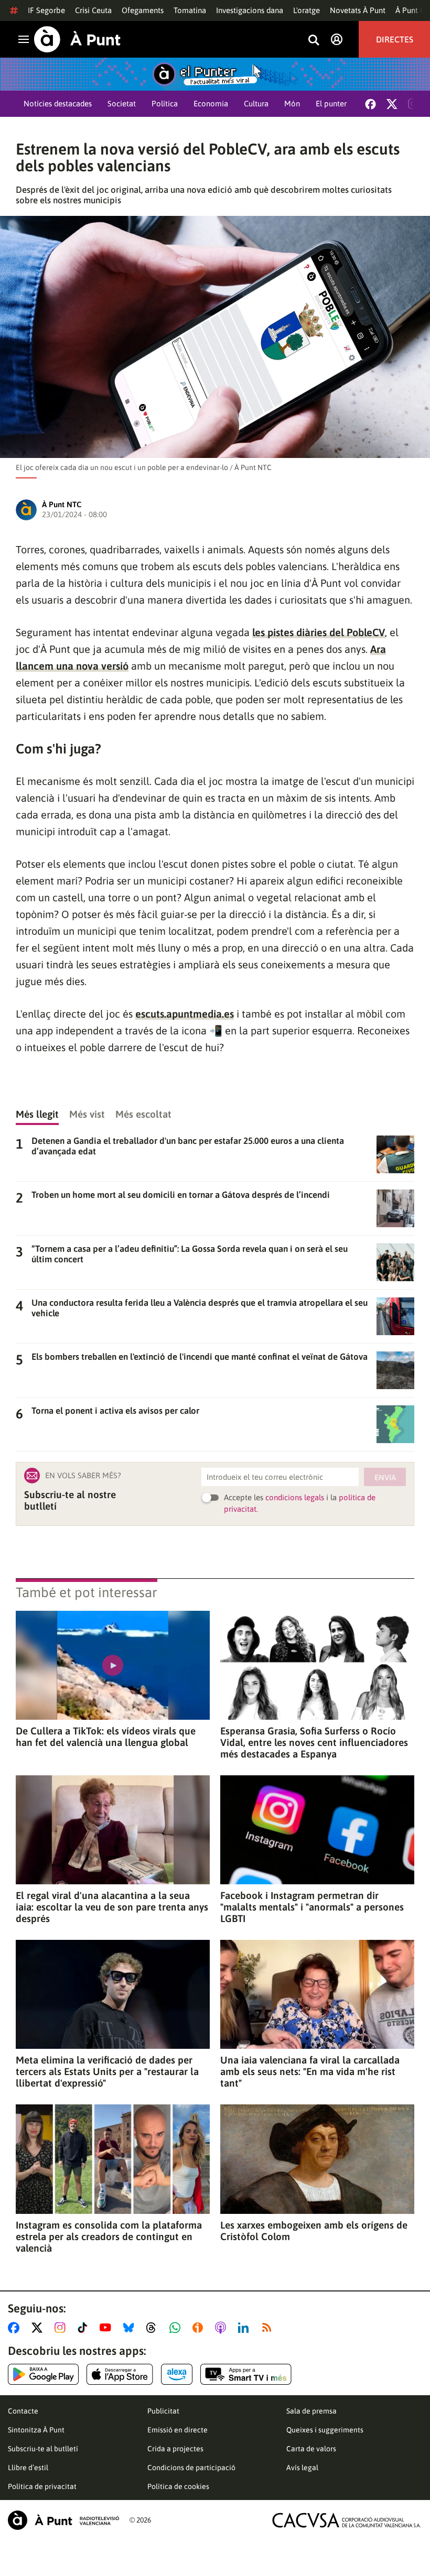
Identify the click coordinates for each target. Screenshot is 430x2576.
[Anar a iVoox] (200, 2328)
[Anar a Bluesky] (131, 2328)
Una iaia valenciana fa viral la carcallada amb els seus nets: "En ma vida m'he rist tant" (310, 2071)
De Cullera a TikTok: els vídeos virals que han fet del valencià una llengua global (106, 1737)
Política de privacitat (42, 2486)
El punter (331, 103)
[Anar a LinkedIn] (245, 2328)
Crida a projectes (175, 2449)
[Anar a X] (39, 2328)
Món (292, 103)
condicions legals (295, 1497)
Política (165, 103)
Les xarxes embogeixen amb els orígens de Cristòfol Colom (314, 2231)
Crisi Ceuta (93, 10)
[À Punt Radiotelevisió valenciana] (63, 2520)
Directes (395, 39)
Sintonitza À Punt (36, 2430)
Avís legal (302, 2468)
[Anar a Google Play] (43, 2374)
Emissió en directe (178, 2430)
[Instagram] (413, 104)
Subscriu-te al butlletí (43, 2449)
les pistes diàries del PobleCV (319, 632)
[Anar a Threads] (154, 2328)
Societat (122, 103)
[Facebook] (370, 104)
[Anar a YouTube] (107, 2328)
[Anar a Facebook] (16, 2328)
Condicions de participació (191, 2468)
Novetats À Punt (358, 10)
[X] (392, 104)
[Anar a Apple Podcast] (223, 2328)
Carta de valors (311, 2449)
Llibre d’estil (28, 2468)
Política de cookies (178, 2486)
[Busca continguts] (314, 41)
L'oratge (307, 10)
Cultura (256, 103)
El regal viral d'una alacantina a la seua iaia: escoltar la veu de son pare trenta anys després (112, 1907)
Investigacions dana (250, 10)
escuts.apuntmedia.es (185, 1014)
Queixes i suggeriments (325, 2430)
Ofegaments (143, 10)
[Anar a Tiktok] (85, 2328)
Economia (211, 103)
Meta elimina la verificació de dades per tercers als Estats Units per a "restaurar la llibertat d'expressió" (107, 2071)
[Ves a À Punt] (77, 39)
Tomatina (190, 10)
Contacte (23, 2411)
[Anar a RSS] (269, 2328)
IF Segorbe (46, 10)
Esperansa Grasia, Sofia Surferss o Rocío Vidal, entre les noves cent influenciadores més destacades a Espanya (314, 1742)
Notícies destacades (58, 103)
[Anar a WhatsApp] (177, 2328)
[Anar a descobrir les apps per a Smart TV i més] (246, 2374)
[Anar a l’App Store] (120, 2374)
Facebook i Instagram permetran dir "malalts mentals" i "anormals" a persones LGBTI (312, 1907)
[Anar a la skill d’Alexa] (177, 2374)
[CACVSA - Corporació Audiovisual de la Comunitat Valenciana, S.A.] (347, 2520)
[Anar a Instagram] (62, 2328)
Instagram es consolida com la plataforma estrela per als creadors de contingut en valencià (109, 2236)
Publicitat (163, 2411)
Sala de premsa (311, 2411)
